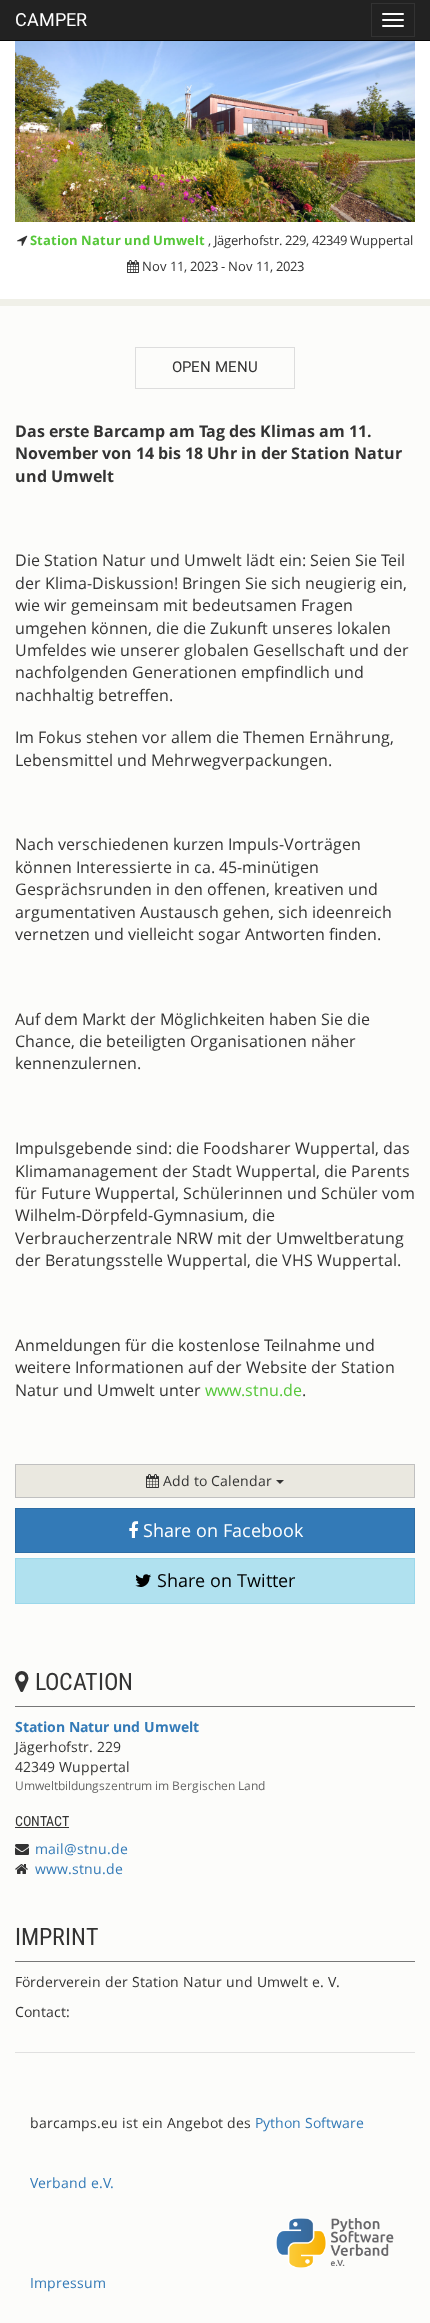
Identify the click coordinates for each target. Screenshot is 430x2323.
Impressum (68, 2282)
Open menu (215, 367)
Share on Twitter (223, 1580)
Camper (51, 19)
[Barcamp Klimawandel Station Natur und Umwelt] (215, 131)
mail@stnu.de (81, 1848)
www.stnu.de (79, 1868)
